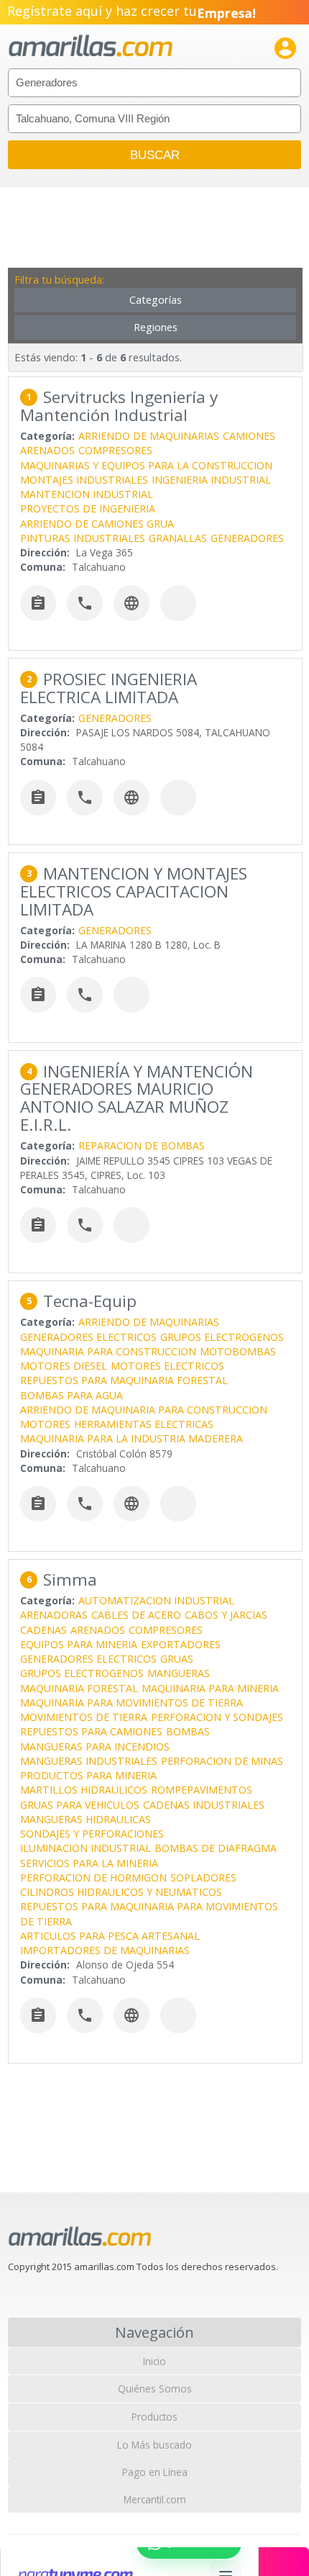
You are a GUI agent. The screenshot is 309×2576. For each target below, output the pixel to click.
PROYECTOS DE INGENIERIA (88, 509)
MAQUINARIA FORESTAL (79, 1688)
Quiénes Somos (155, 2389)
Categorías (156, 300)
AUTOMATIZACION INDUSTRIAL (156, 1600)
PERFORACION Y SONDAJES (217, 1717)
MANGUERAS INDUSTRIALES (89, 1761)
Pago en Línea (155, 2472)
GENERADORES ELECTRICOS (88, 1337)
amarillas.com (91, 46)
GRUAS (177, 1659)
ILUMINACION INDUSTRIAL (86, 1848)
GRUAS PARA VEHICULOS (80, 1805)
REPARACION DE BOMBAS (142, 1145)
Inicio (154, 2361)
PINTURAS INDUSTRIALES (83, 538)
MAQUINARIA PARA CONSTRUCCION (108, 1351)
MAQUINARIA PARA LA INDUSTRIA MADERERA (132, 1438)
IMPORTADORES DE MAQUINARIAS (105, 1950)
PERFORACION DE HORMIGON (93, 1877)
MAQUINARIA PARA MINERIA (210, 1688)
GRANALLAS (178, 538)
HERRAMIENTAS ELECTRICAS (144, 1424)
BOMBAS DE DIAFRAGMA (216, 1848)
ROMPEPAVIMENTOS (202, 1790)
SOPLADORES (203, 1877)
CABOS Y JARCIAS (226, 1615)
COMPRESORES (115, 450)
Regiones (156, 327)
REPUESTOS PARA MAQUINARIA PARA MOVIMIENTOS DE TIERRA (149, 1913)
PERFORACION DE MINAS (222, 1761)
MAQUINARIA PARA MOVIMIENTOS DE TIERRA (132, 1703)
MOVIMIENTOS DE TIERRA (84, 1717)
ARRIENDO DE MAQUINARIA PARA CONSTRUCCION (144, 1410)
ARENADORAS (54, 1615)
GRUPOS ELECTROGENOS (222, 1337)
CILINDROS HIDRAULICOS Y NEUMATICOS (121, 1892)
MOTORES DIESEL (64, 1366)
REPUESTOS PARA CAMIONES (91, 1731)
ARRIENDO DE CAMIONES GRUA (97, 524)
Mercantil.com (155, 2499)
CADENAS (43, 1630)
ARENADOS (47, 450)
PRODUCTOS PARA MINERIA (88, 1775)
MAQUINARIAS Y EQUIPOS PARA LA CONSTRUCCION (146, 465)
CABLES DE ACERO (136, 1615)
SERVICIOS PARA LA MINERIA (89, 1863)
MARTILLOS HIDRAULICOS (84, 1790)
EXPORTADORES (181, 1644)
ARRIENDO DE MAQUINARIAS (149, 436)
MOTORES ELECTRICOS (167, 1366)
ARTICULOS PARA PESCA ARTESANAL (110, 1936)
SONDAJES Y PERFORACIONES (92, 1834)
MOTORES (45, 1424)
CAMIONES (249, 436)
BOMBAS (188, 1731)
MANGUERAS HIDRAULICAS (86, 1819)
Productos (154, 2417)
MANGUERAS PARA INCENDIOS (95, 1746)
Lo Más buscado (154, 2445)
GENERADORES (247, 538)
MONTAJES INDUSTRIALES (84, 480)
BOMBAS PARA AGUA (72, 1395)
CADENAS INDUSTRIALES (204, 1805)
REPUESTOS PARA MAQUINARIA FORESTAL (124, 1380)
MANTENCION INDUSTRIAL (87, 494)
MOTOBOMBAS (238, 1351)
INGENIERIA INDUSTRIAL (211, 480)
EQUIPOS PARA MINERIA (79, 1644)
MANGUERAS (179, 1673)
